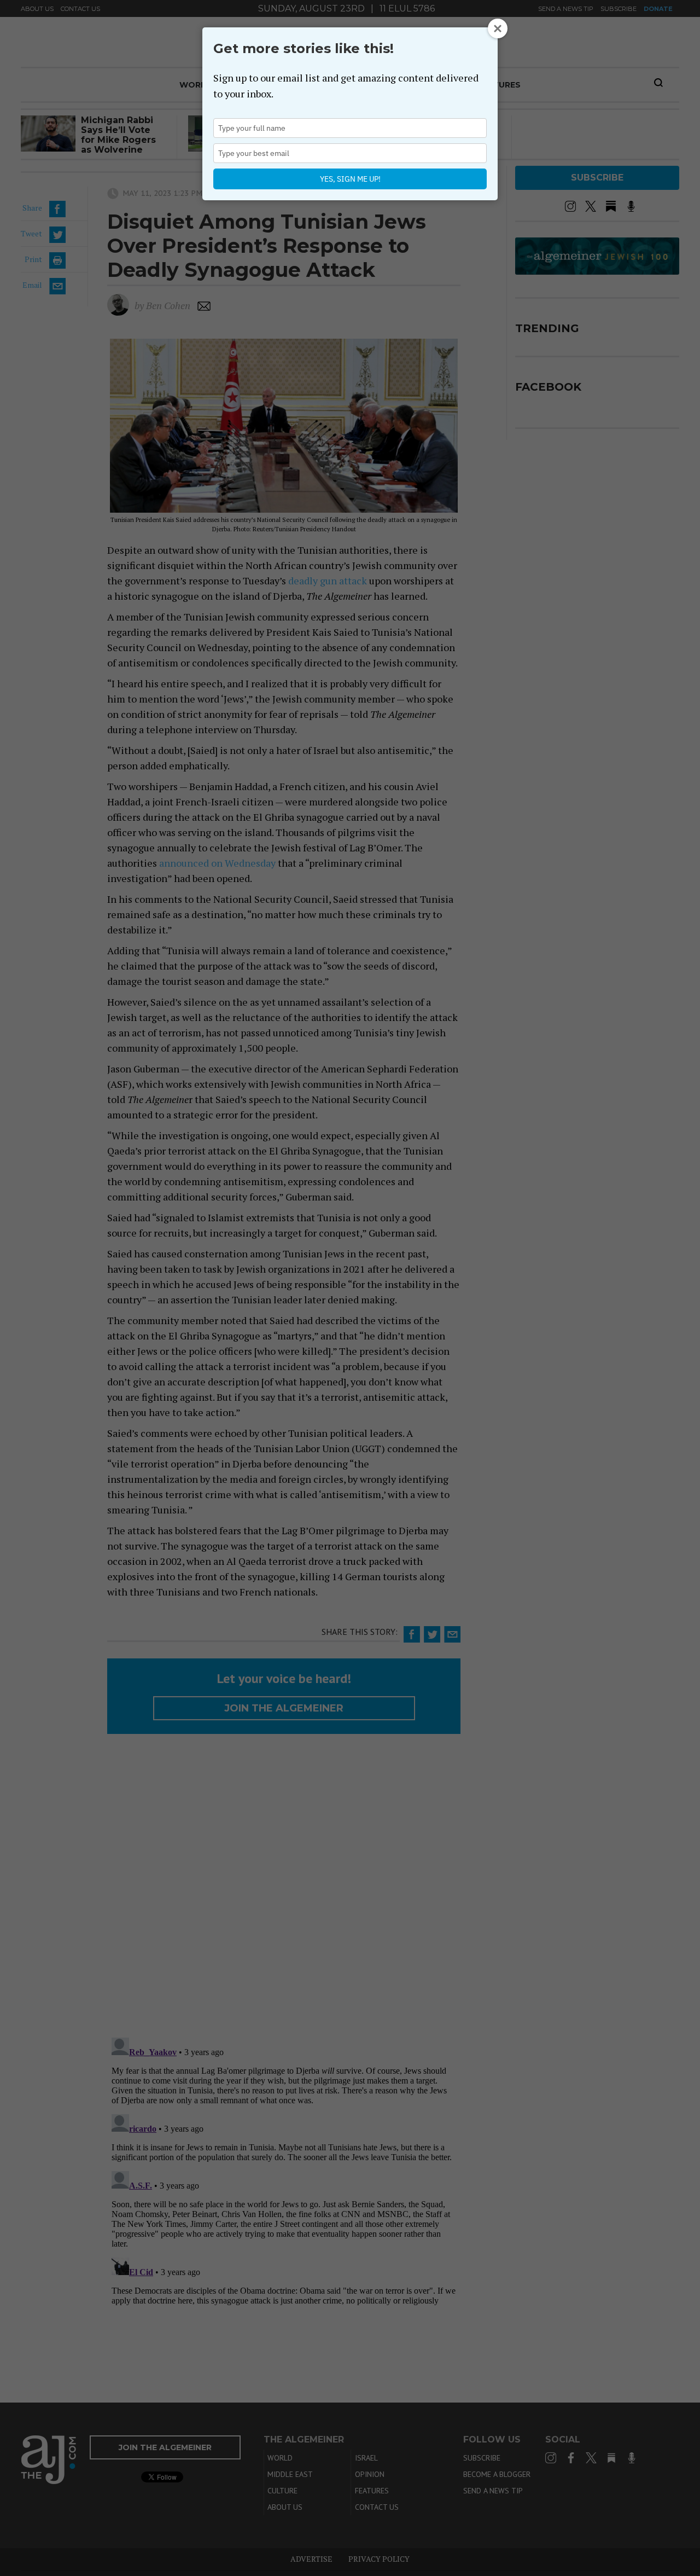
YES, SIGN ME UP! (350, 179)
